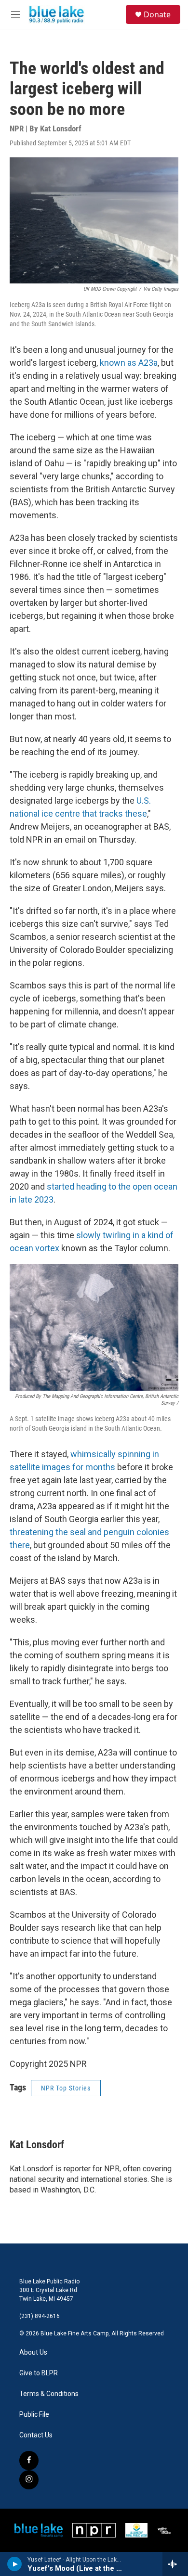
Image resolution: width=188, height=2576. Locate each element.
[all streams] (175, 2564)
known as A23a (129, 363)
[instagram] (29, 2480)
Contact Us (36, 2435)
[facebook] (29, 2461)
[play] (15, 2564)
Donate (157, 14)
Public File (34, 2415)
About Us (33, 2352)
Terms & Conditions (49, 2394)
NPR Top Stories (66, 2088)
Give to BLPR (39, 2373)
